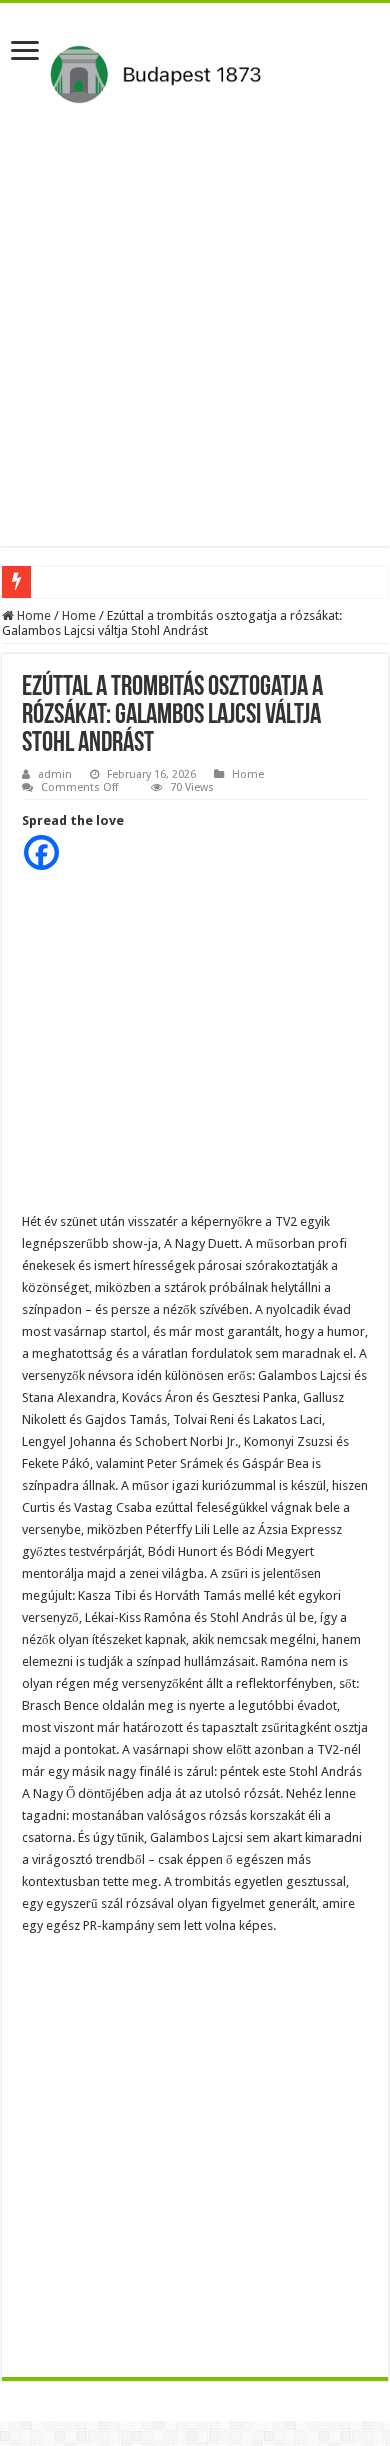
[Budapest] (195, 71)
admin (55, 774)
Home (32, 615)
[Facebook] (41, 852)
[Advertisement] (195, 351)
